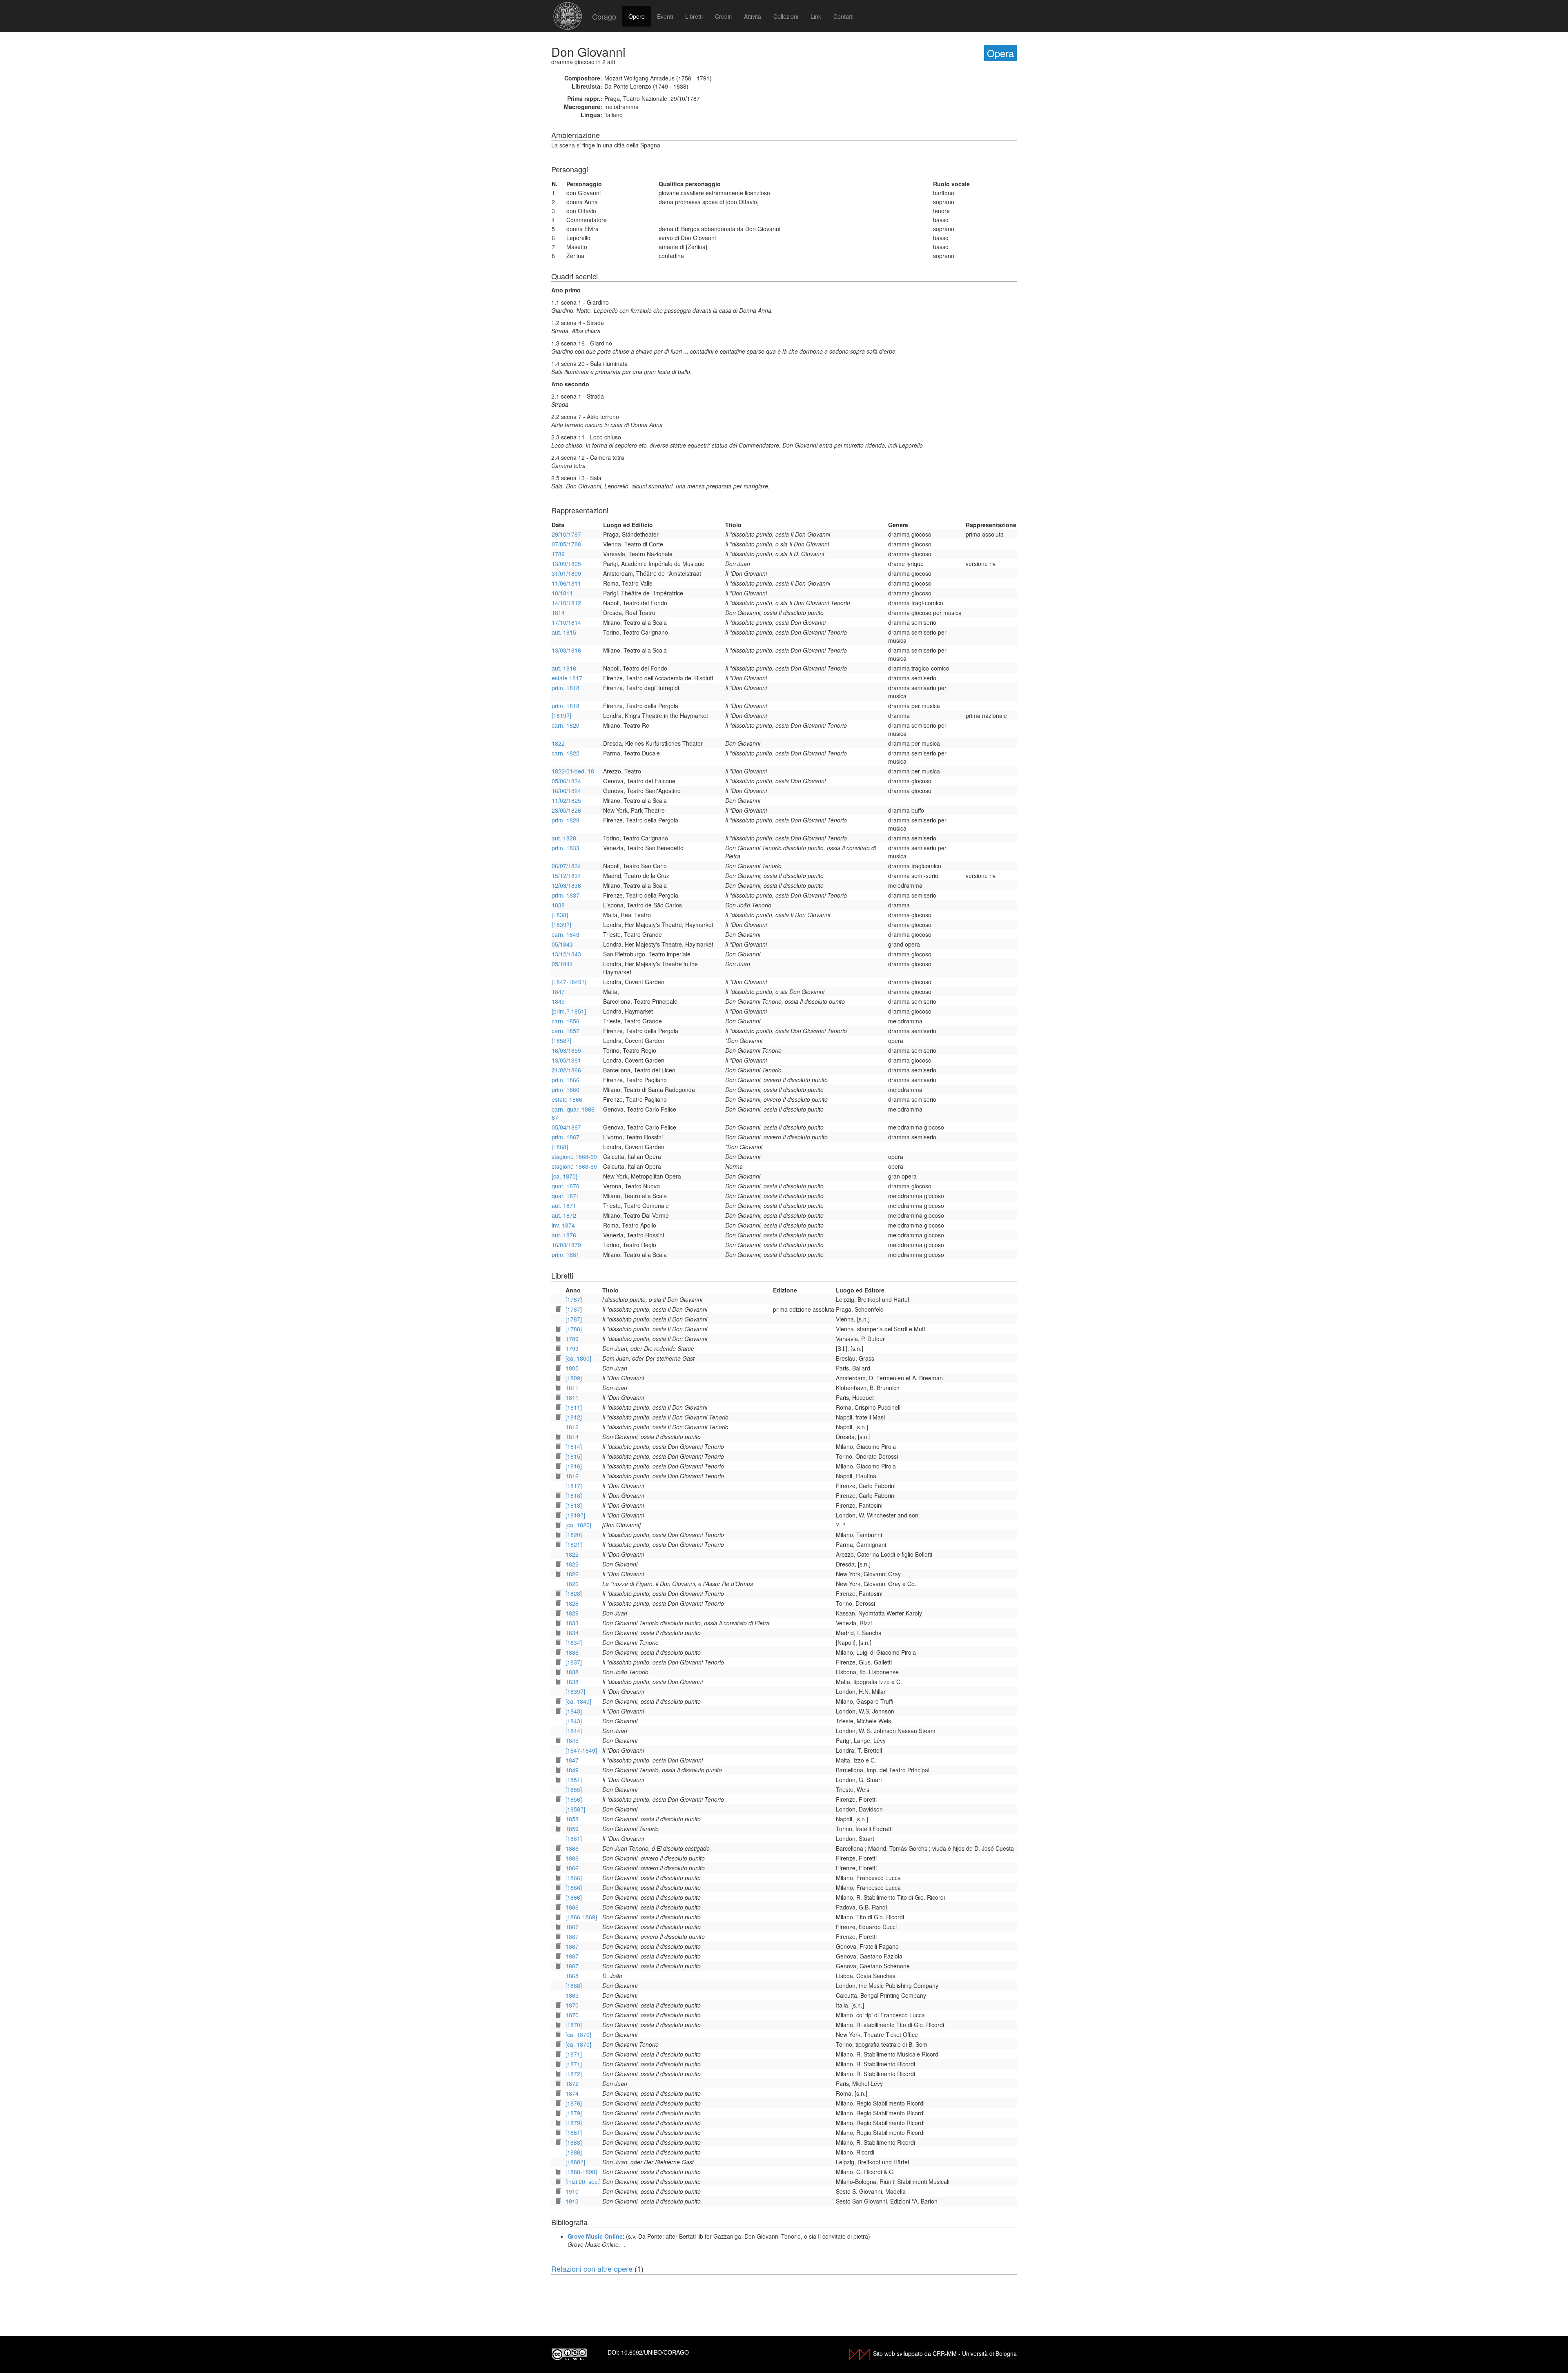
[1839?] (561, 925)
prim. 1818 (566, 688)
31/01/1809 (566, 573)
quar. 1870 (566, 1186)
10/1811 (562, 593)
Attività (753, 16)
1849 (558, 1001)
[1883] (574, 2142)
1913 (572, 2201)
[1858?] (561, 1041)
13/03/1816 (566, 650)
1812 (572, 1427)
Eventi (665, 16)
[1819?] (561, 715)
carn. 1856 (566, 1021)
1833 (572, 1623)
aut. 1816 (564, 668)
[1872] (574, 2074)
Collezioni (786, 16)
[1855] (574, 1789)
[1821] (574, 1544)
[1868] (560, 1147)
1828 (572, 1603)
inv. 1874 (563, 1225)
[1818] (574, 1495)
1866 (572, 1848)
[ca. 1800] (578, 1358)
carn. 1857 (566, 1031)
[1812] (574, 1417)
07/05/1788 (566, 544)
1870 (572, 2005)
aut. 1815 (564, 632)
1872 (572, 2083)
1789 (558, 554)
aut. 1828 (564, 838)
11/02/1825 (566, 800)
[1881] (574, 2132)
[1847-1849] (581, 1750)
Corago (604, 16)
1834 (572, 1633)
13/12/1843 (566, 954)
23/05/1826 (566, 810)
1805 (572, 1368)
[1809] (574, 1378)
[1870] (574, 2025)
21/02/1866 (566, 1070)
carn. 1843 (566, 934)
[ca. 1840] (578, 1701)
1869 (572, 1995)
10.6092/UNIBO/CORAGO (655, 2352)
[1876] (574, 2103)
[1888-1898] (581, 2172)
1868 (572, 1976)
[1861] (574, 1838)
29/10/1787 (566, 534)
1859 (572, 1829)
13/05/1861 (566, 1060)
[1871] (574, 2054)
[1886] (574, 2152)
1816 (572, 1476)
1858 (572, 1819)
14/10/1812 (566, 603)
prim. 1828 (566, 820)
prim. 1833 (566, 848)
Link (816, 16)
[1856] (574, 1799)
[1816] (574, 1466)
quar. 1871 (566, 1196)
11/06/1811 (566, 583)
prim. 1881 (566, 1254)
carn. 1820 (566, 725)
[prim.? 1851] (569, 1011)
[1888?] (575, 2162)
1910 (572, 2191)
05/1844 (562, 964)
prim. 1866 (566, 1080)
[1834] (574, 1642)
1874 (572, 2093)
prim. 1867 (566, 1137)
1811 (572, 1388)
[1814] (574, 1446)
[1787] (574, 1299)
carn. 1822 (566, 753)
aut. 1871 (564, 1205)
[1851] (574, 1780)
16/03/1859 (566, 1050)
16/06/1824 (566, 791)
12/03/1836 (566, 885)
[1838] (560, 915)
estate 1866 (567, 1099)
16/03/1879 (566, 1245)
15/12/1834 (566, 876)
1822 (558, 743)
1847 (558, 992)
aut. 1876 (564, 1235)
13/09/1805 (566, 564)
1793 (572, 1348)
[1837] (574, 1662)
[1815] (574, 1456)
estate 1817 (567, 678)
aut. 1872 (564, 1215)
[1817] (574, 1486)
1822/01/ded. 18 (573, 771)
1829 (572, 1613)
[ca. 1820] (578, 1525)
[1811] (574, 1407)
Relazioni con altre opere (592, 2268)
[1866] (574, 1878)
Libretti (694, 16)
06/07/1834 (566, 866)
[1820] (574, 1535)
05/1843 (562, 944)
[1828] (574, 1593)
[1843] (574, 1711)
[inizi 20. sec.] (583, 2181)
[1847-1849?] (569, 982)
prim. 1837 (566, 895)
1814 (558, 613)
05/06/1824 (566, 781)
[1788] (574, 1329)
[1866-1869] (581, 1917)
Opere (637, 16)
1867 (572, 1927)
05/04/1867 (566, 1127)
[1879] (574, 2113)
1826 (572, 1574)
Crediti (723, 16)
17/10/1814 (566, 622)
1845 (572, 1740)
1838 (558, 905)
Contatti (843, 16)
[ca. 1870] (565, 1176)
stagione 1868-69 (574, 1156)
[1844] (574, 1731)
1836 (572, 1652)
